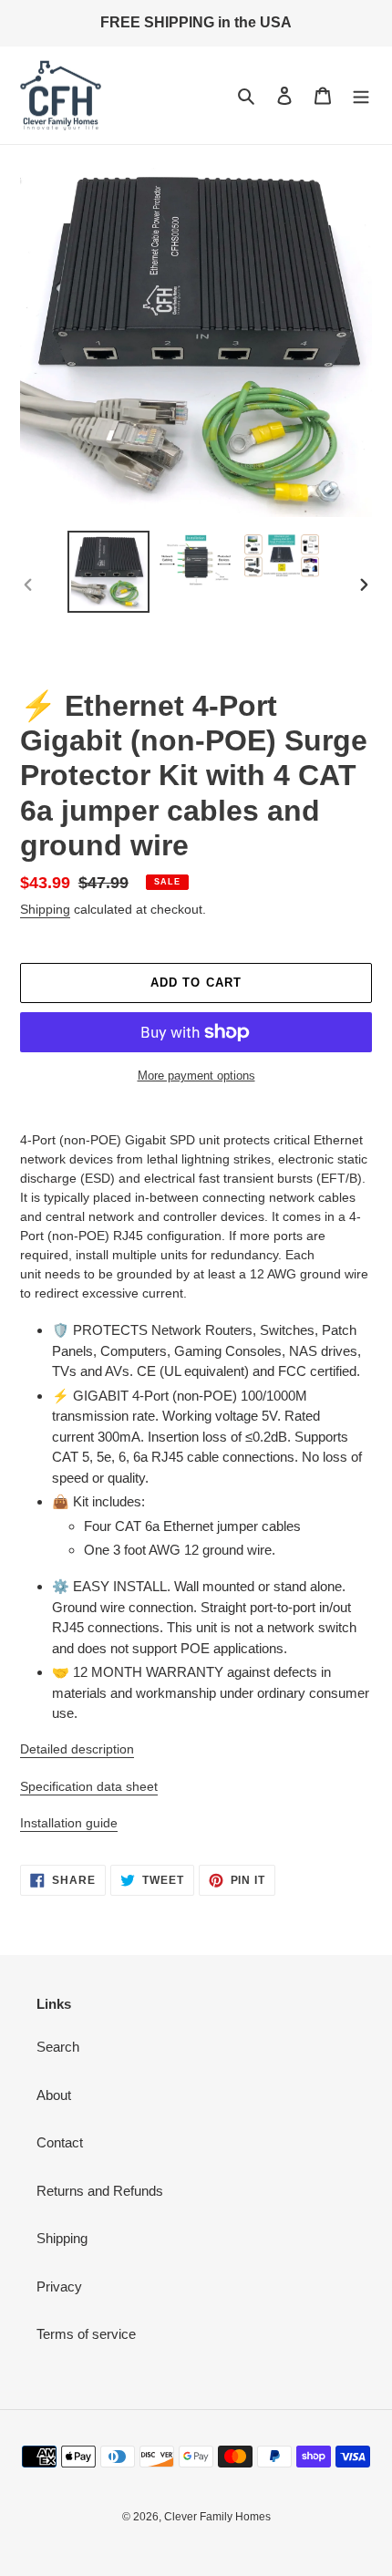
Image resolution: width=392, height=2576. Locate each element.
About (54, 2095)
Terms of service (86, 2334)
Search (58, 2047)
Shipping (45, 909)
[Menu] (361, 95)
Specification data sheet (89, 1786)
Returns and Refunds (100, 2191)
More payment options (196, 1076)
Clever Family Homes (217, 2517)
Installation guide (69, 1823)
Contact (60, 2142)
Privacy (59, 2286)
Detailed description (77, 1749)
